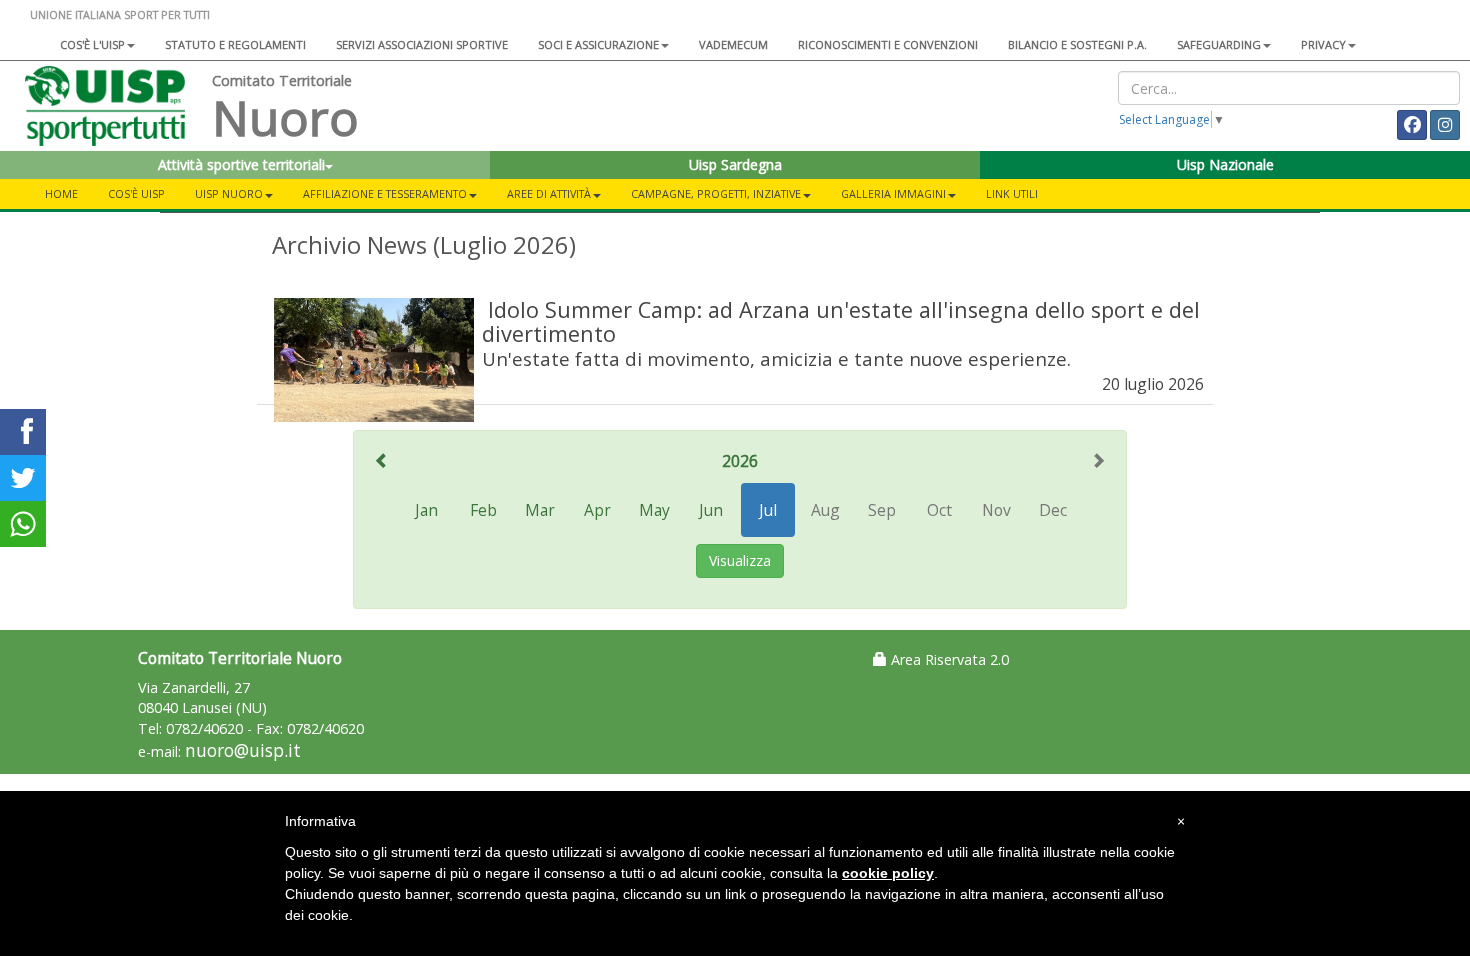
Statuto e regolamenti (235, 44)
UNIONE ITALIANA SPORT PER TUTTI (120, 14)
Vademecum (733, 44)
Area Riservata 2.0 (948, 659)
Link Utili (1012, 193)
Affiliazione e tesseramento (385, 193)
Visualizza (740, 560)
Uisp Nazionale (1225, 164)
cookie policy (888, 873)
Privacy (1323, 44)
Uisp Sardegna (735, 164)
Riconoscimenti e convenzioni (888, 44)
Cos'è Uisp (136, 193)
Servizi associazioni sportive (422, 44)
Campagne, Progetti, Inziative (716, 193)
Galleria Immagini (893, 193)
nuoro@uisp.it (243, 750)
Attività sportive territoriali (241, 164)
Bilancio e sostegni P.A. (1077, 44)
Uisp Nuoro (229, 193)
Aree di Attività (549, 193)
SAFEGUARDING (1219, 44)
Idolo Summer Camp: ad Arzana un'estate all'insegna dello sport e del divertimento (841, 321)
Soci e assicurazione (598, 44)
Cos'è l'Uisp (92, 44)
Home (61, 193)
